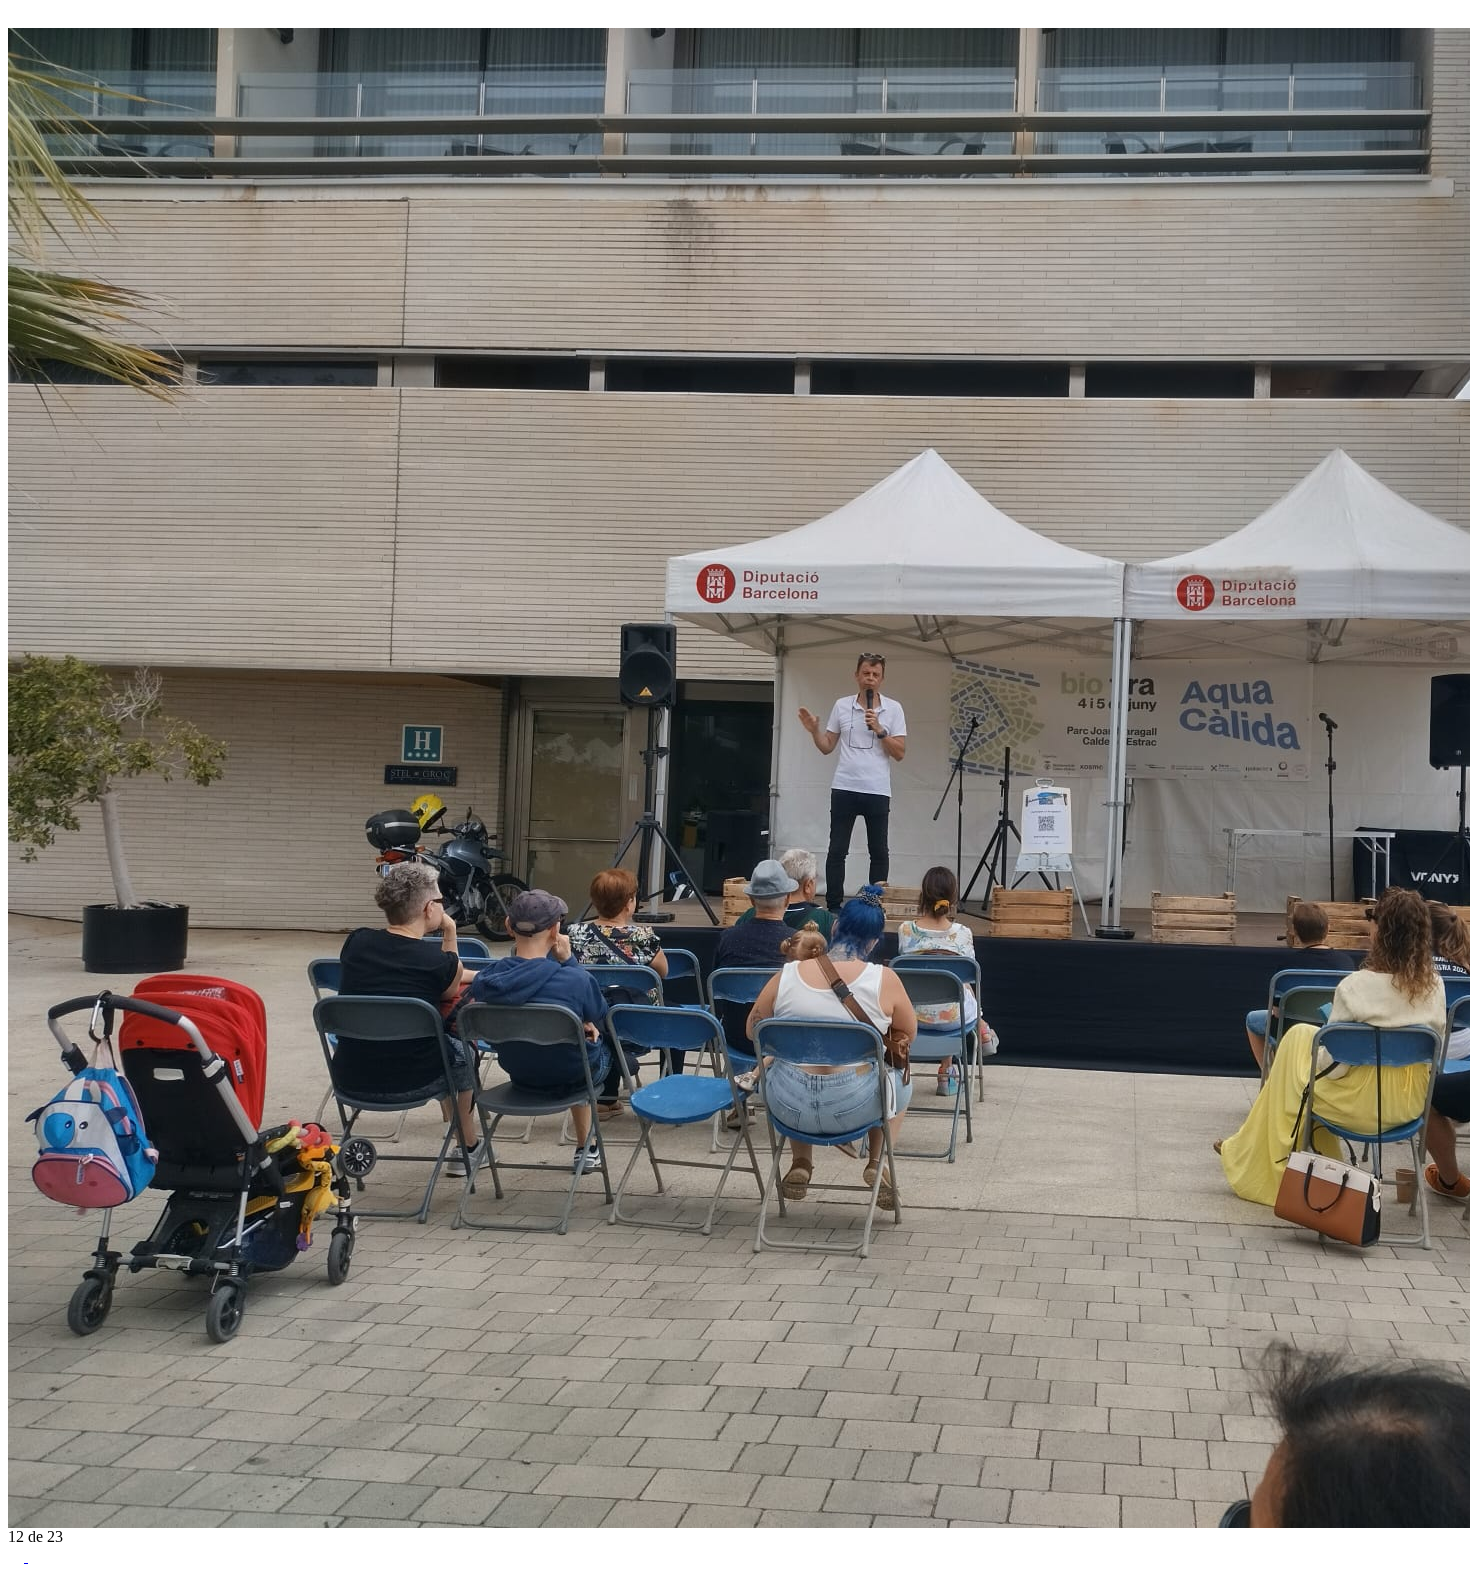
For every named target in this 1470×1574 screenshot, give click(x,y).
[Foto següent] (36, 18)
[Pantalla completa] (18, 1556)
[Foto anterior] (16, 18)
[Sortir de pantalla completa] (36, 1556)
